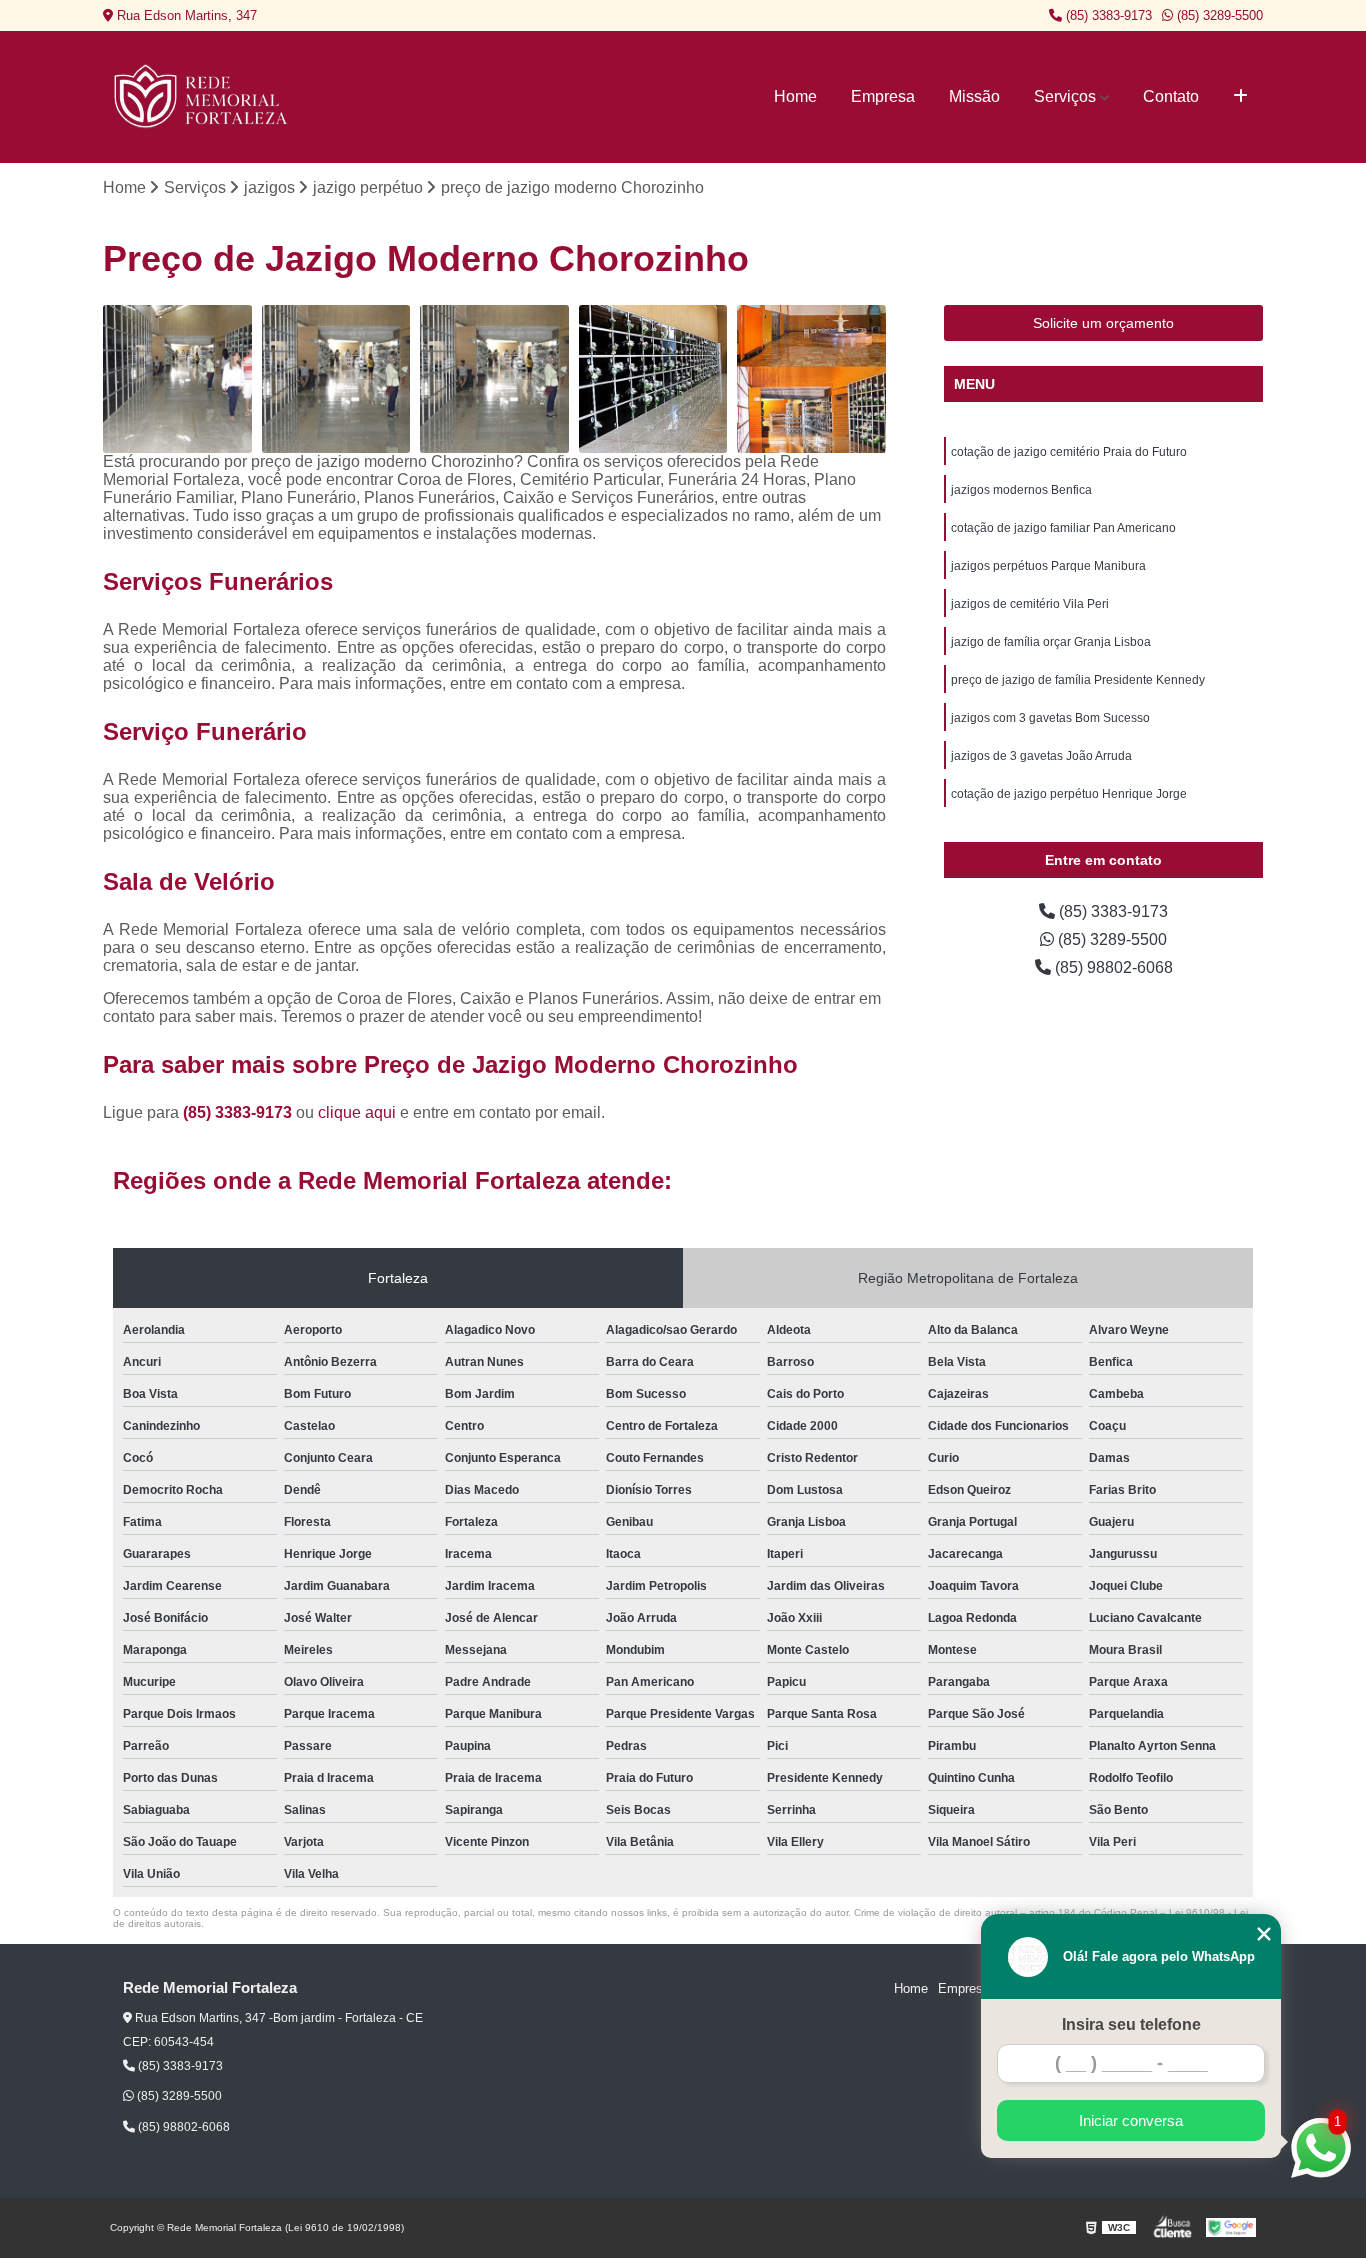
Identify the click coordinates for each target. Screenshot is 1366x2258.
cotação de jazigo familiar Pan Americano (1063, 528)
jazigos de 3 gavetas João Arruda (1041, 756)
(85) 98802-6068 (1112, 967)
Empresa (883, 96)
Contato (1171, 96)
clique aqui (357, 1112)
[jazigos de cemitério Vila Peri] (177, 379)
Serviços (1065, 96)
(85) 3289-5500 (1218, 15)
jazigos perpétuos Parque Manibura (1048, 566)
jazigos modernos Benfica (1021, 490)
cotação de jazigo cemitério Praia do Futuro (1069, 452)
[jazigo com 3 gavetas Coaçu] (811, 379)
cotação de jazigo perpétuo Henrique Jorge (1069, 794)
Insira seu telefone (1131, 2024)
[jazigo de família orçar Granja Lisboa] (653, 379)
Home (795, 96)
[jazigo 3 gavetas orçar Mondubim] (336, 379)
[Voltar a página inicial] (203, 97)
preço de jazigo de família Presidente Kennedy (1078, 680)
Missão (974, 96)
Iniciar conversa (1131, 2120)
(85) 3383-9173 (1107, 15)
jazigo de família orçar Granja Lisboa (1051, 642)
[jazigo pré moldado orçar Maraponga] (494, 379)
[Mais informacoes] (1240, 97)
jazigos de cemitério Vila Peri (1030, 604)
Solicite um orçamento (1103, 323)
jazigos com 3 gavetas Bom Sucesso (1050, 718)
